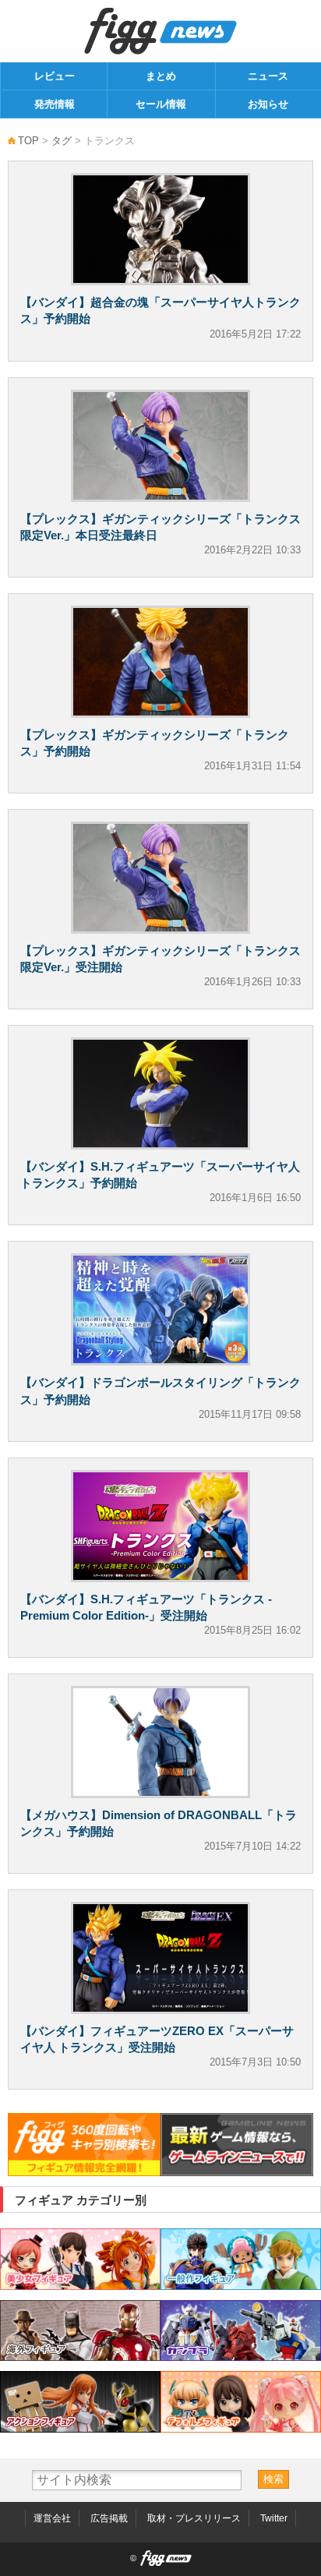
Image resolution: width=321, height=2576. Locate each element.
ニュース (268, 76)
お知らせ (268, 104)
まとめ (161, 76)
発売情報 (55, 104)
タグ (62, 141)
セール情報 (161, 104)
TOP (28, 141)
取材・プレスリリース (194, 2518)
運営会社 (52, 2518)
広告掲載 (109, 2518)
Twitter (274, 2518)
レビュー (55, 76)
